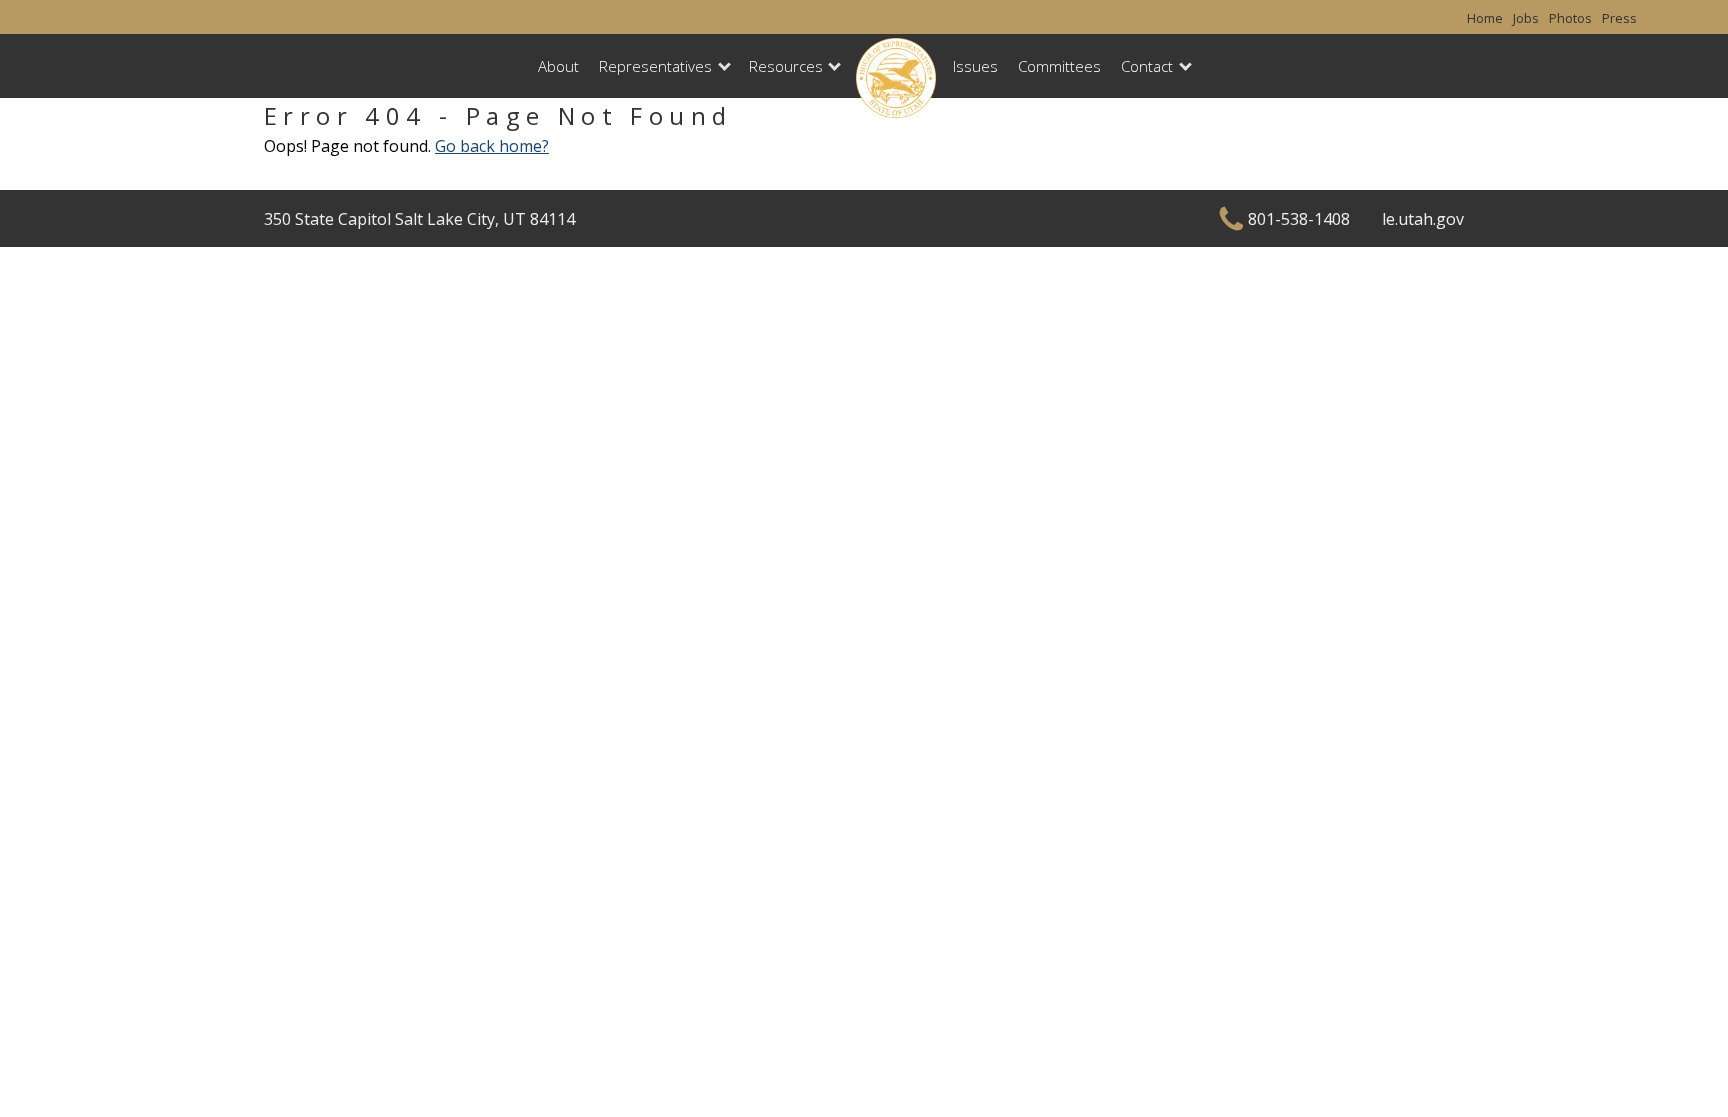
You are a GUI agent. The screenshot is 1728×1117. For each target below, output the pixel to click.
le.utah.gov (1423, 219)
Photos (1570, 18)
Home (1485, 18)
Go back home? (492, 146)
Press (1619, 18)
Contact (1147, 66)
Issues (975, 66)
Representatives (655, 66)
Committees (1059, 66)
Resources (786, 66)
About (558, 66)
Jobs (1526, 18)
